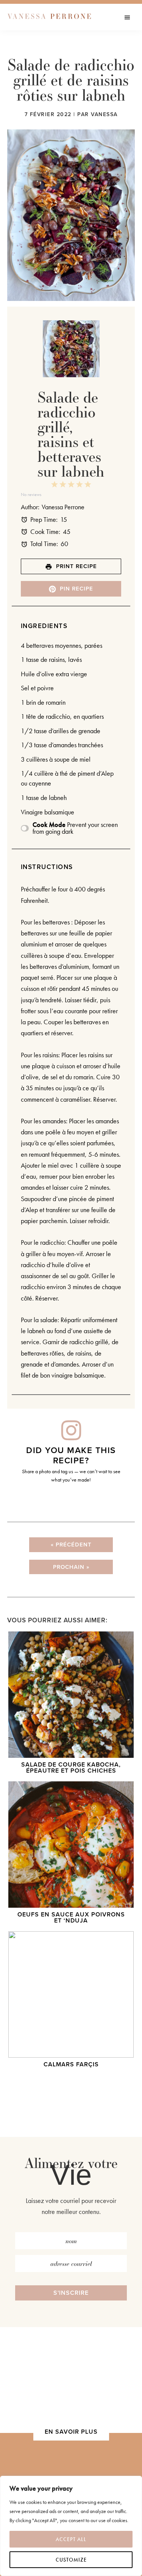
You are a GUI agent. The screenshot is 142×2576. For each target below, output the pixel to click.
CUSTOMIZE (71, 2560)
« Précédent (71, 1544)
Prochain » (71, 1567)
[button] (71, 2293)
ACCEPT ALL (71, 2539)
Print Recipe (76, 566)
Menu (133, 17)
